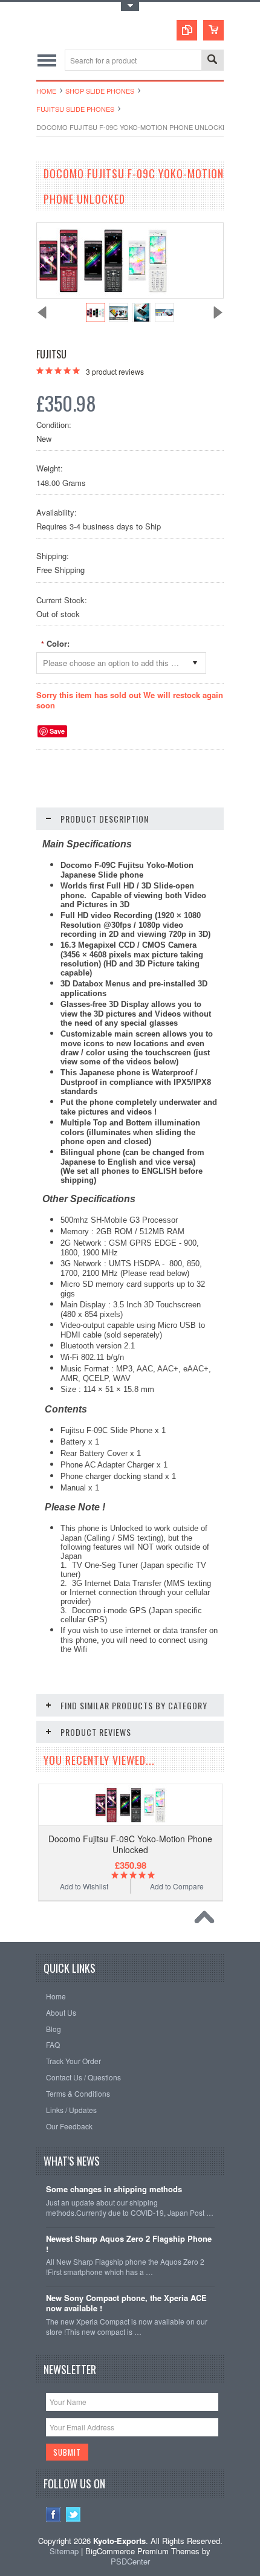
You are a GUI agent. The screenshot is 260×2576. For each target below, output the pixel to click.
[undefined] (103, 295)
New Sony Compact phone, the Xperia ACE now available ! (126, 2303)
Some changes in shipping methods (114, 2189)
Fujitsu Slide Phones (75, 109)
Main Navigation (47, 60)
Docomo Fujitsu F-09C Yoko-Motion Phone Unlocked (130, 1844)
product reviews (115, 371)
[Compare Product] (187, 30)
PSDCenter (130, 2561)
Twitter (73, 2515)
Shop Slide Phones (100, 91)
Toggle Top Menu (130, 6)
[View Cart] (213, 30)
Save (57, 731)
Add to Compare (177, 1886)
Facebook (54, 2515)
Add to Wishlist (84, 1886)
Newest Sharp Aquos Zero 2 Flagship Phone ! (129, 2244)
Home (46, 91)
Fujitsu (51, 354)
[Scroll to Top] (207, 1920)
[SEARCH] (212, 61)
